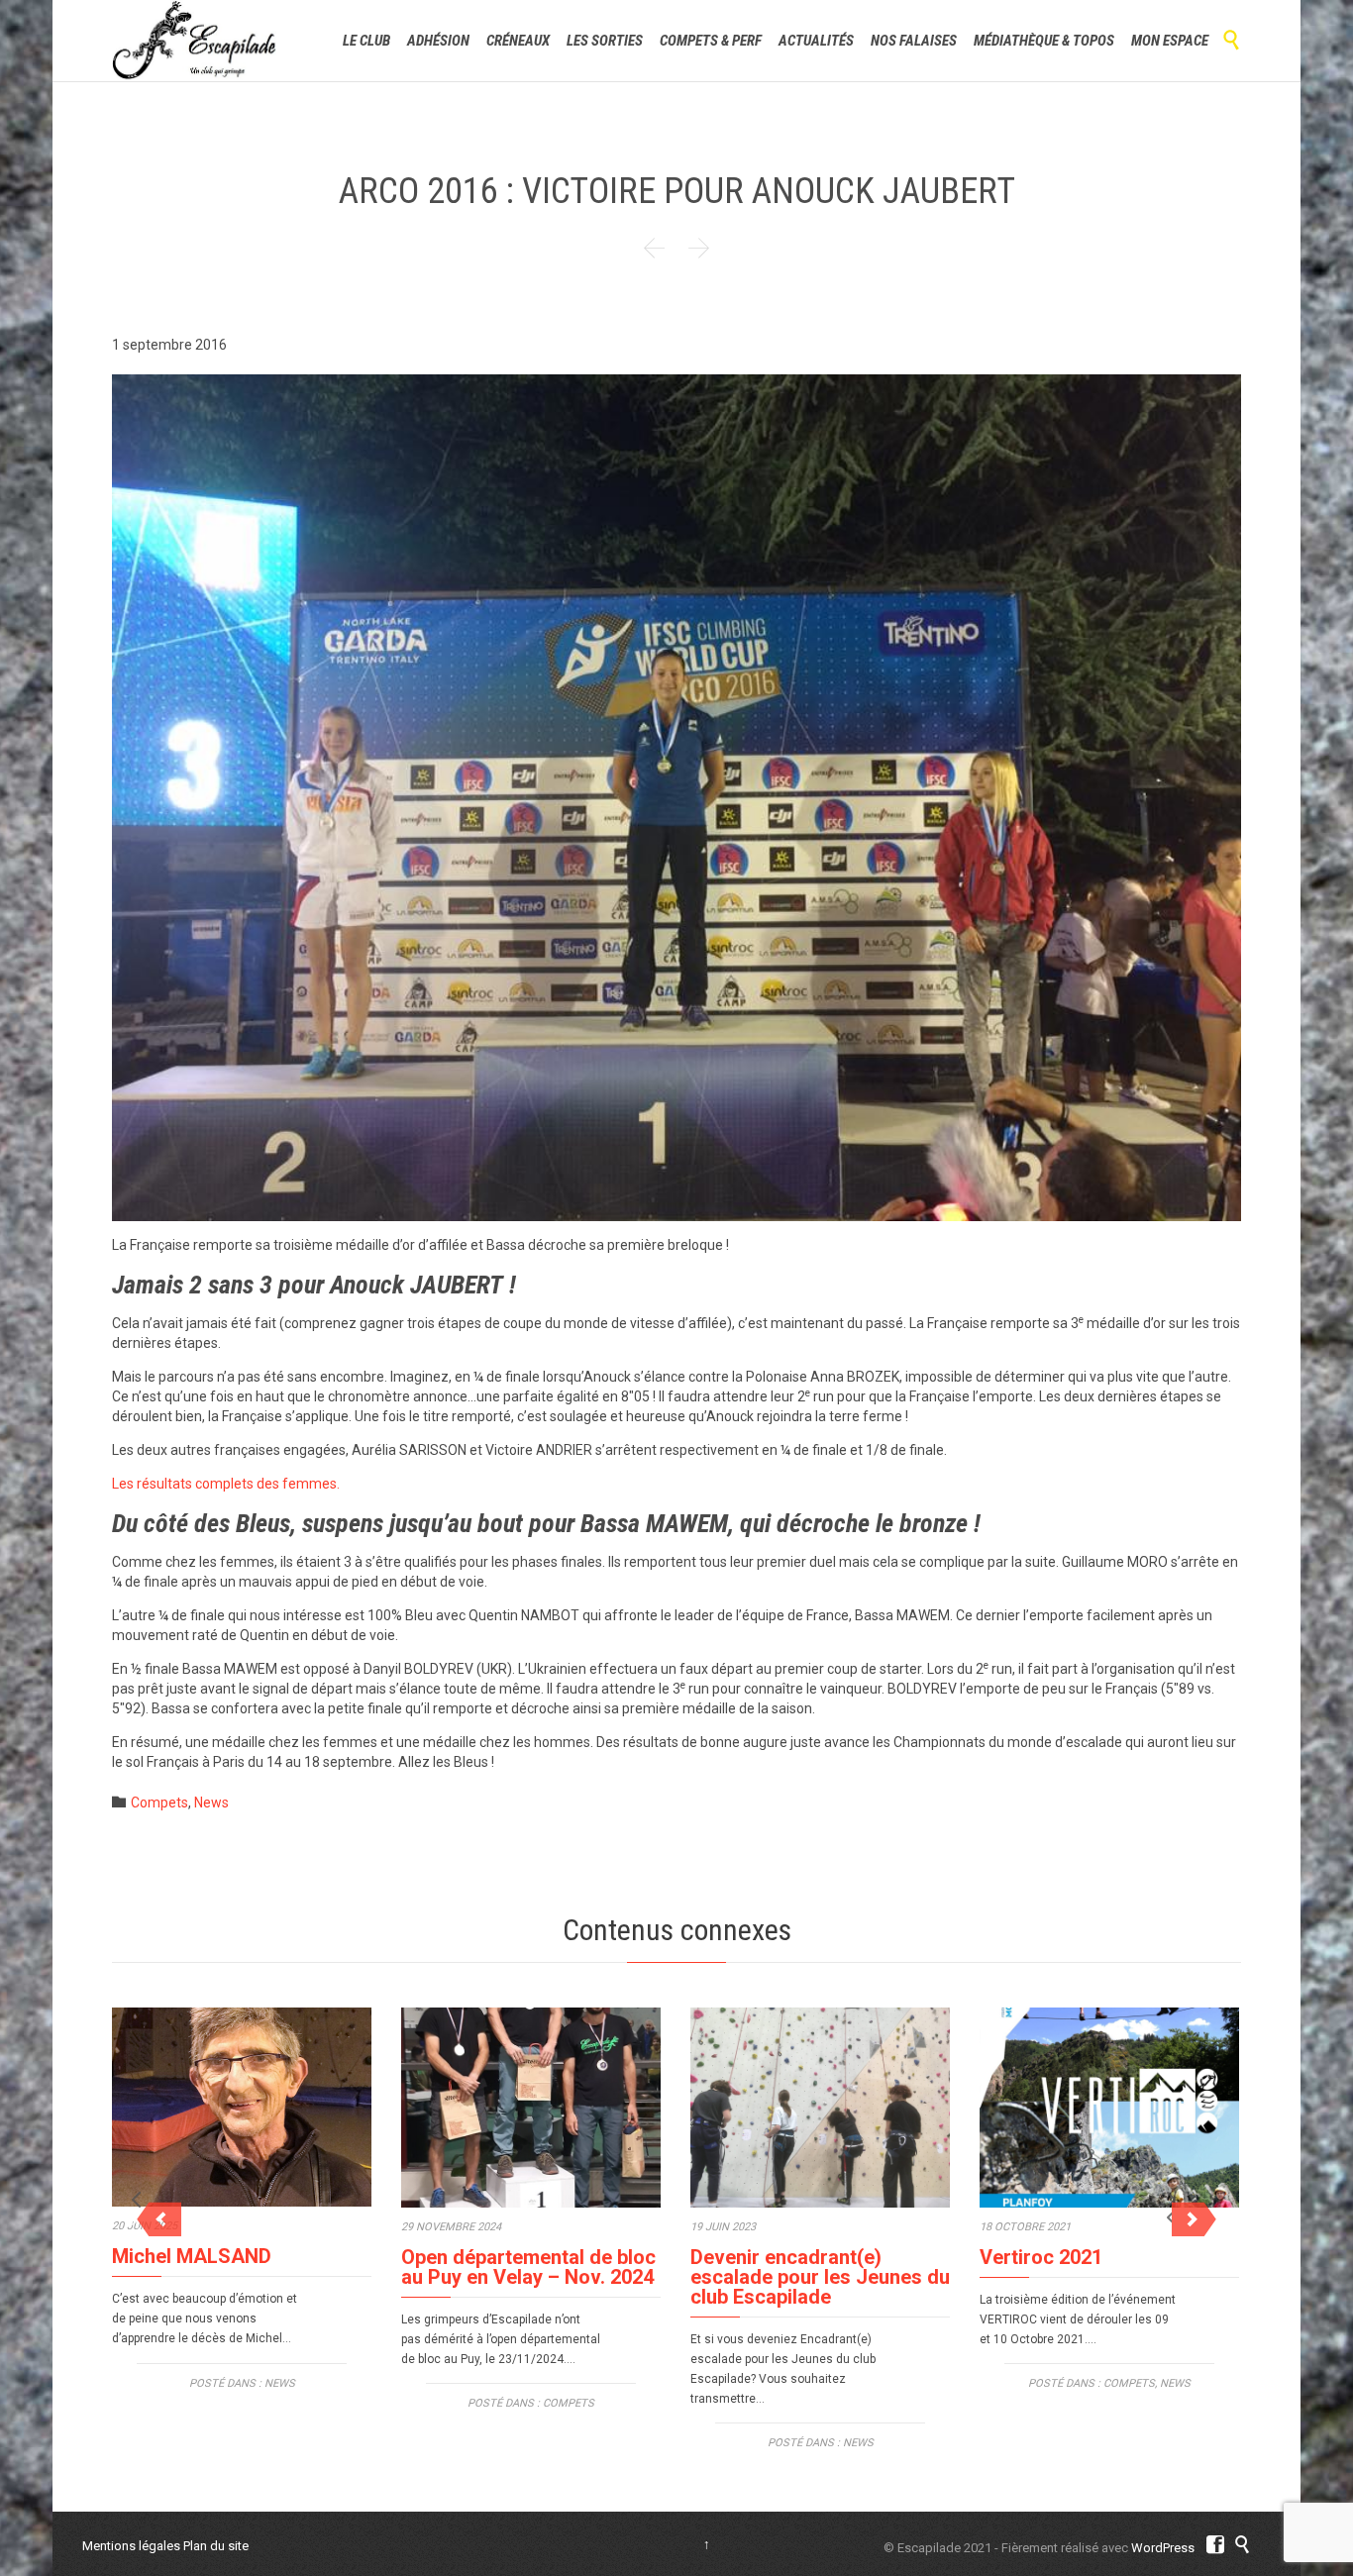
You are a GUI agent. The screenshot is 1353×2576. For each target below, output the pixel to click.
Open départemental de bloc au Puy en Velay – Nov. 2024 (528, 2267)
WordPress (1163, 2548)
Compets (159, 1803)
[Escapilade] (195, 41)
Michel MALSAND (192, 2256)
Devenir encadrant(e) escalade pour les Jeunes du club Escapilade (820, 2277)
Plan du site (216, 2546)
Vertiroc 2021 (1041, 2257)
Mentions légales (131, 2546)
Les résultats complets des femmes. (226, 1484)
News (211, 1803)
